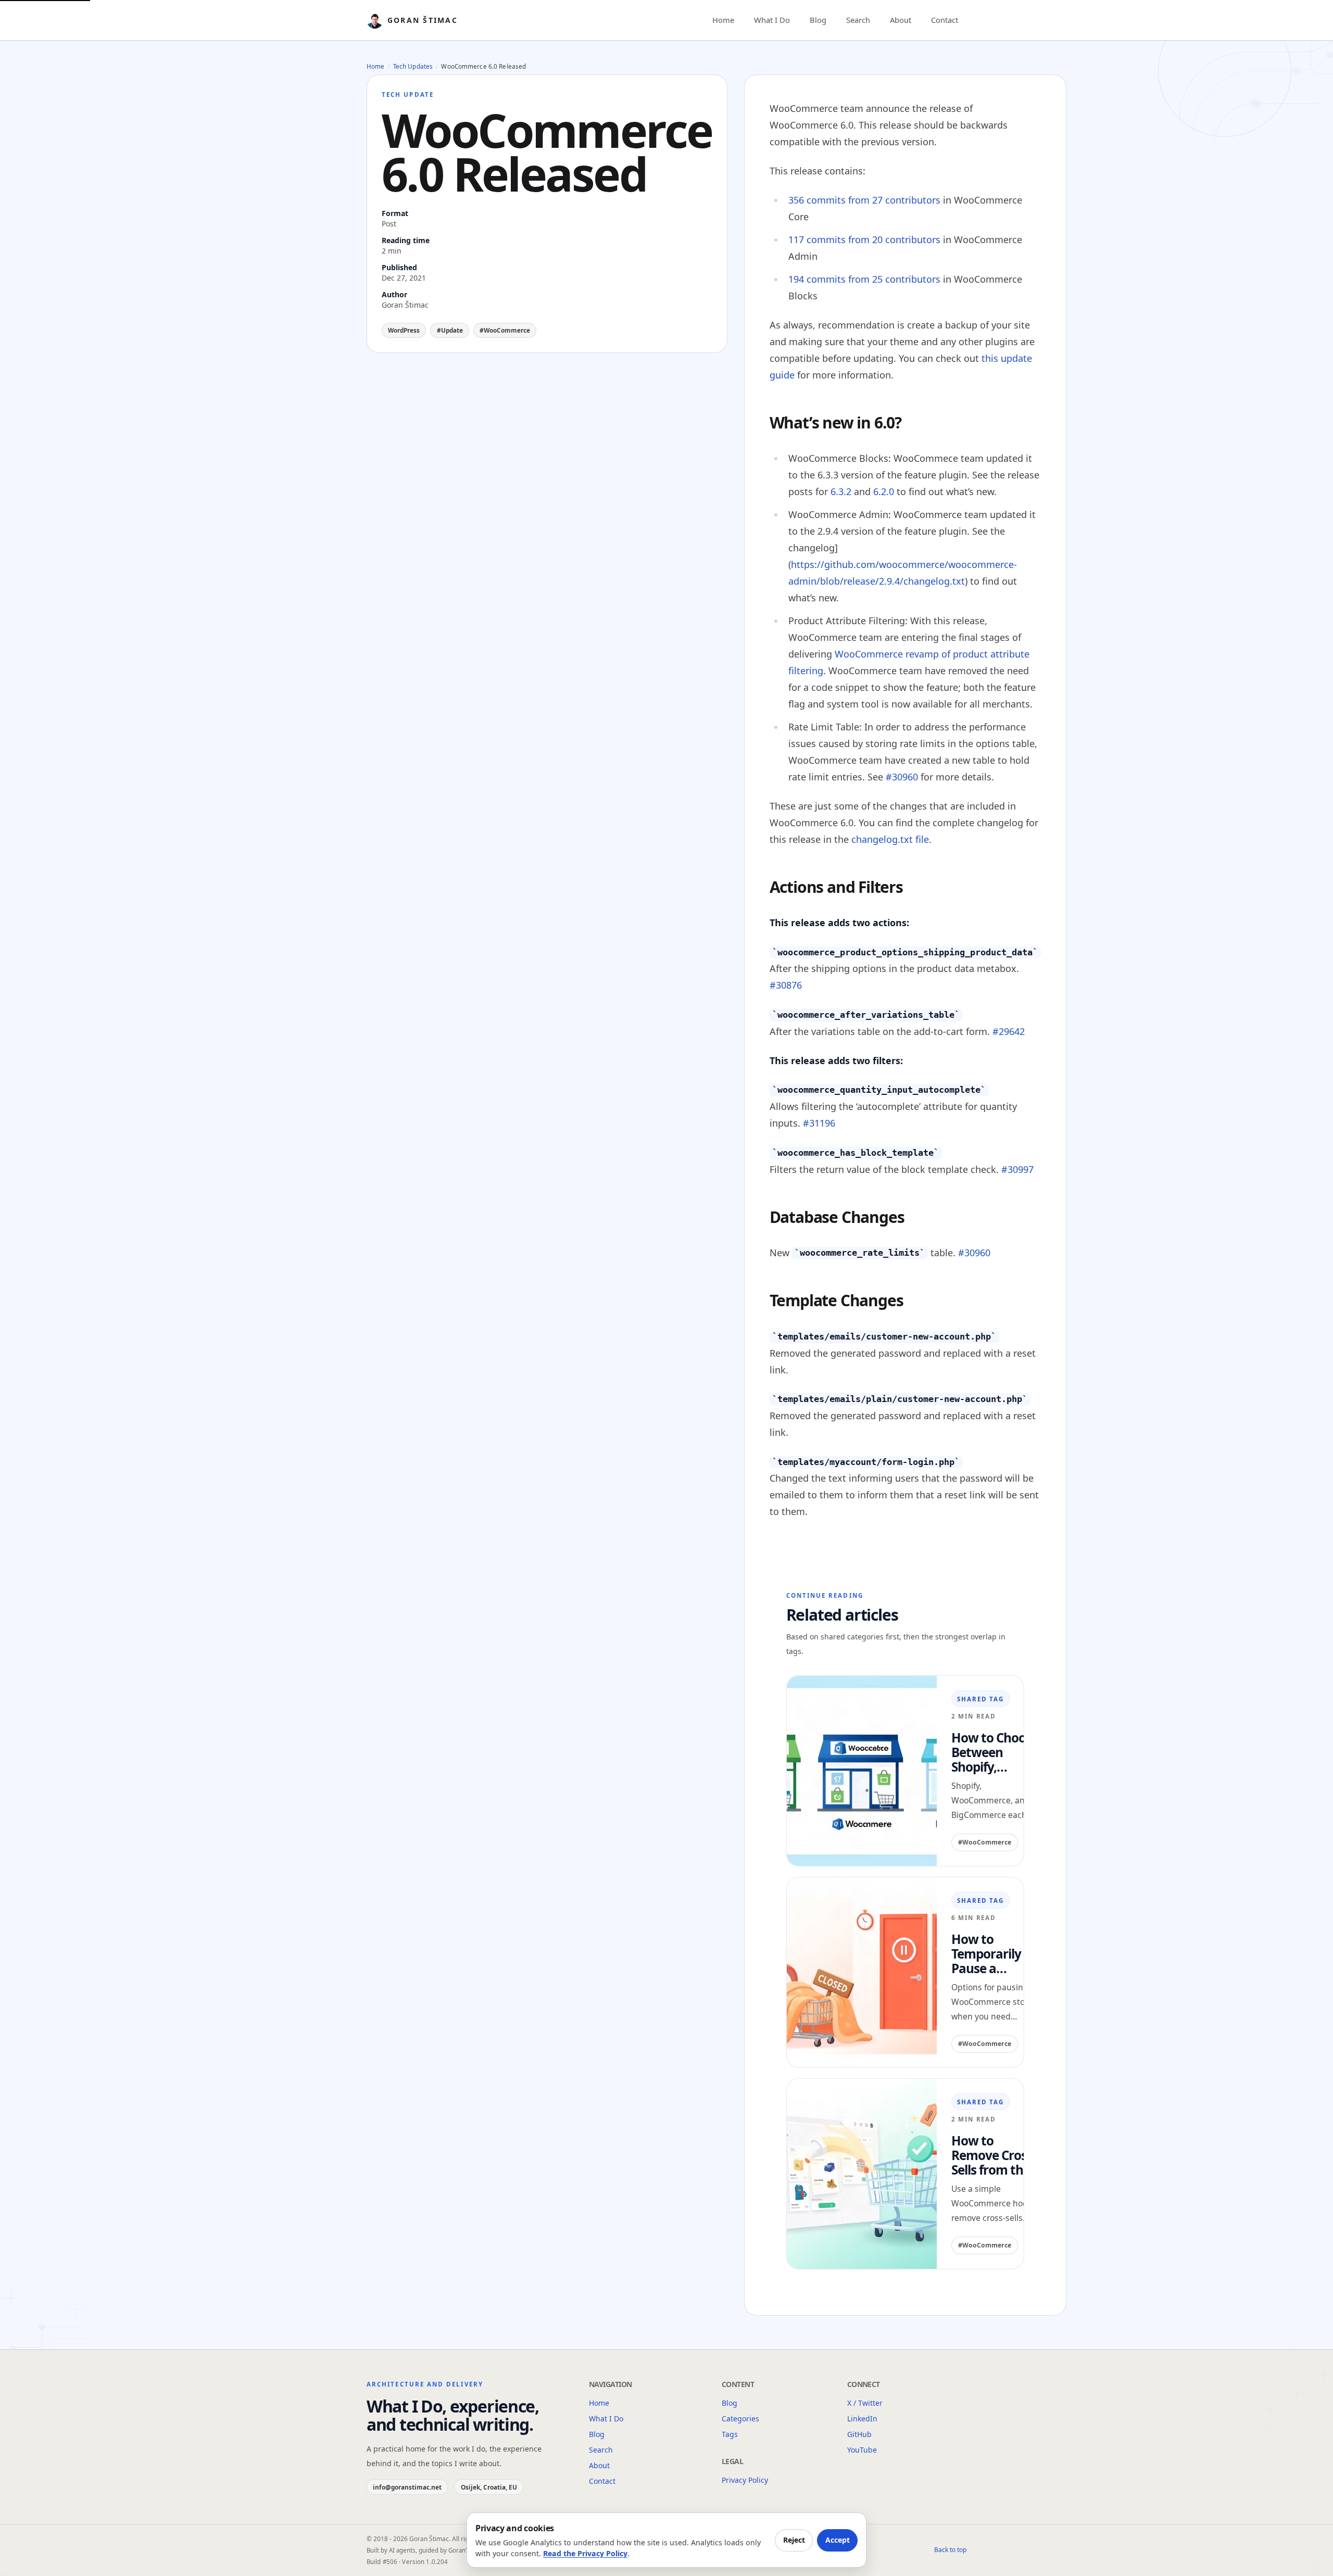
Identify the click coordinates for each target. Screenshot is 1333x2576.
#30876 (786, 985)
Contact (945, 20)
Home (723, 20)
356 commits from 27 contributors (864, 200)
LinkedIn (862, 2419)
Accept (838, 2540)
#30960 (902, 777)
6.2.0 (884, 491)
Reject (794, 2540)
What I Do (772, 20)
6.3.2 (841, 491)
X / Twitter (865, 2403)
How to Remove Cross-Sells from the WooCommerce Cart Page (996, 2155)
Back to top (950, 2550)
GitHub (859, 2434)
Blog (818, 20)
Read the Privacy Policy (585, 2553)
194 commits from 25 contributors (864, 279)
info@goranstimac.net (407, 2487)
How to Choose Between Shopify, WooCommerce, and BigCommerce (998, 1752)
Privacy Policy (745, 2480)
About (901, 20)
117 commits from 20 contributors (864, 239)
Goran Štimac (423, 20)
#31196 (819, 1123)
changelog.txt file (890, 839)
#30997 (1017, 1169)
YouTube (862, 2450)
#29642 (1009, 1031)
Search (858, 20)
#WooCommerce (505, 330)
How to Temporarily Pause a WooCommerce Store (996, 1954)
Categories (740, 2419)
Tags (730, 2434)
